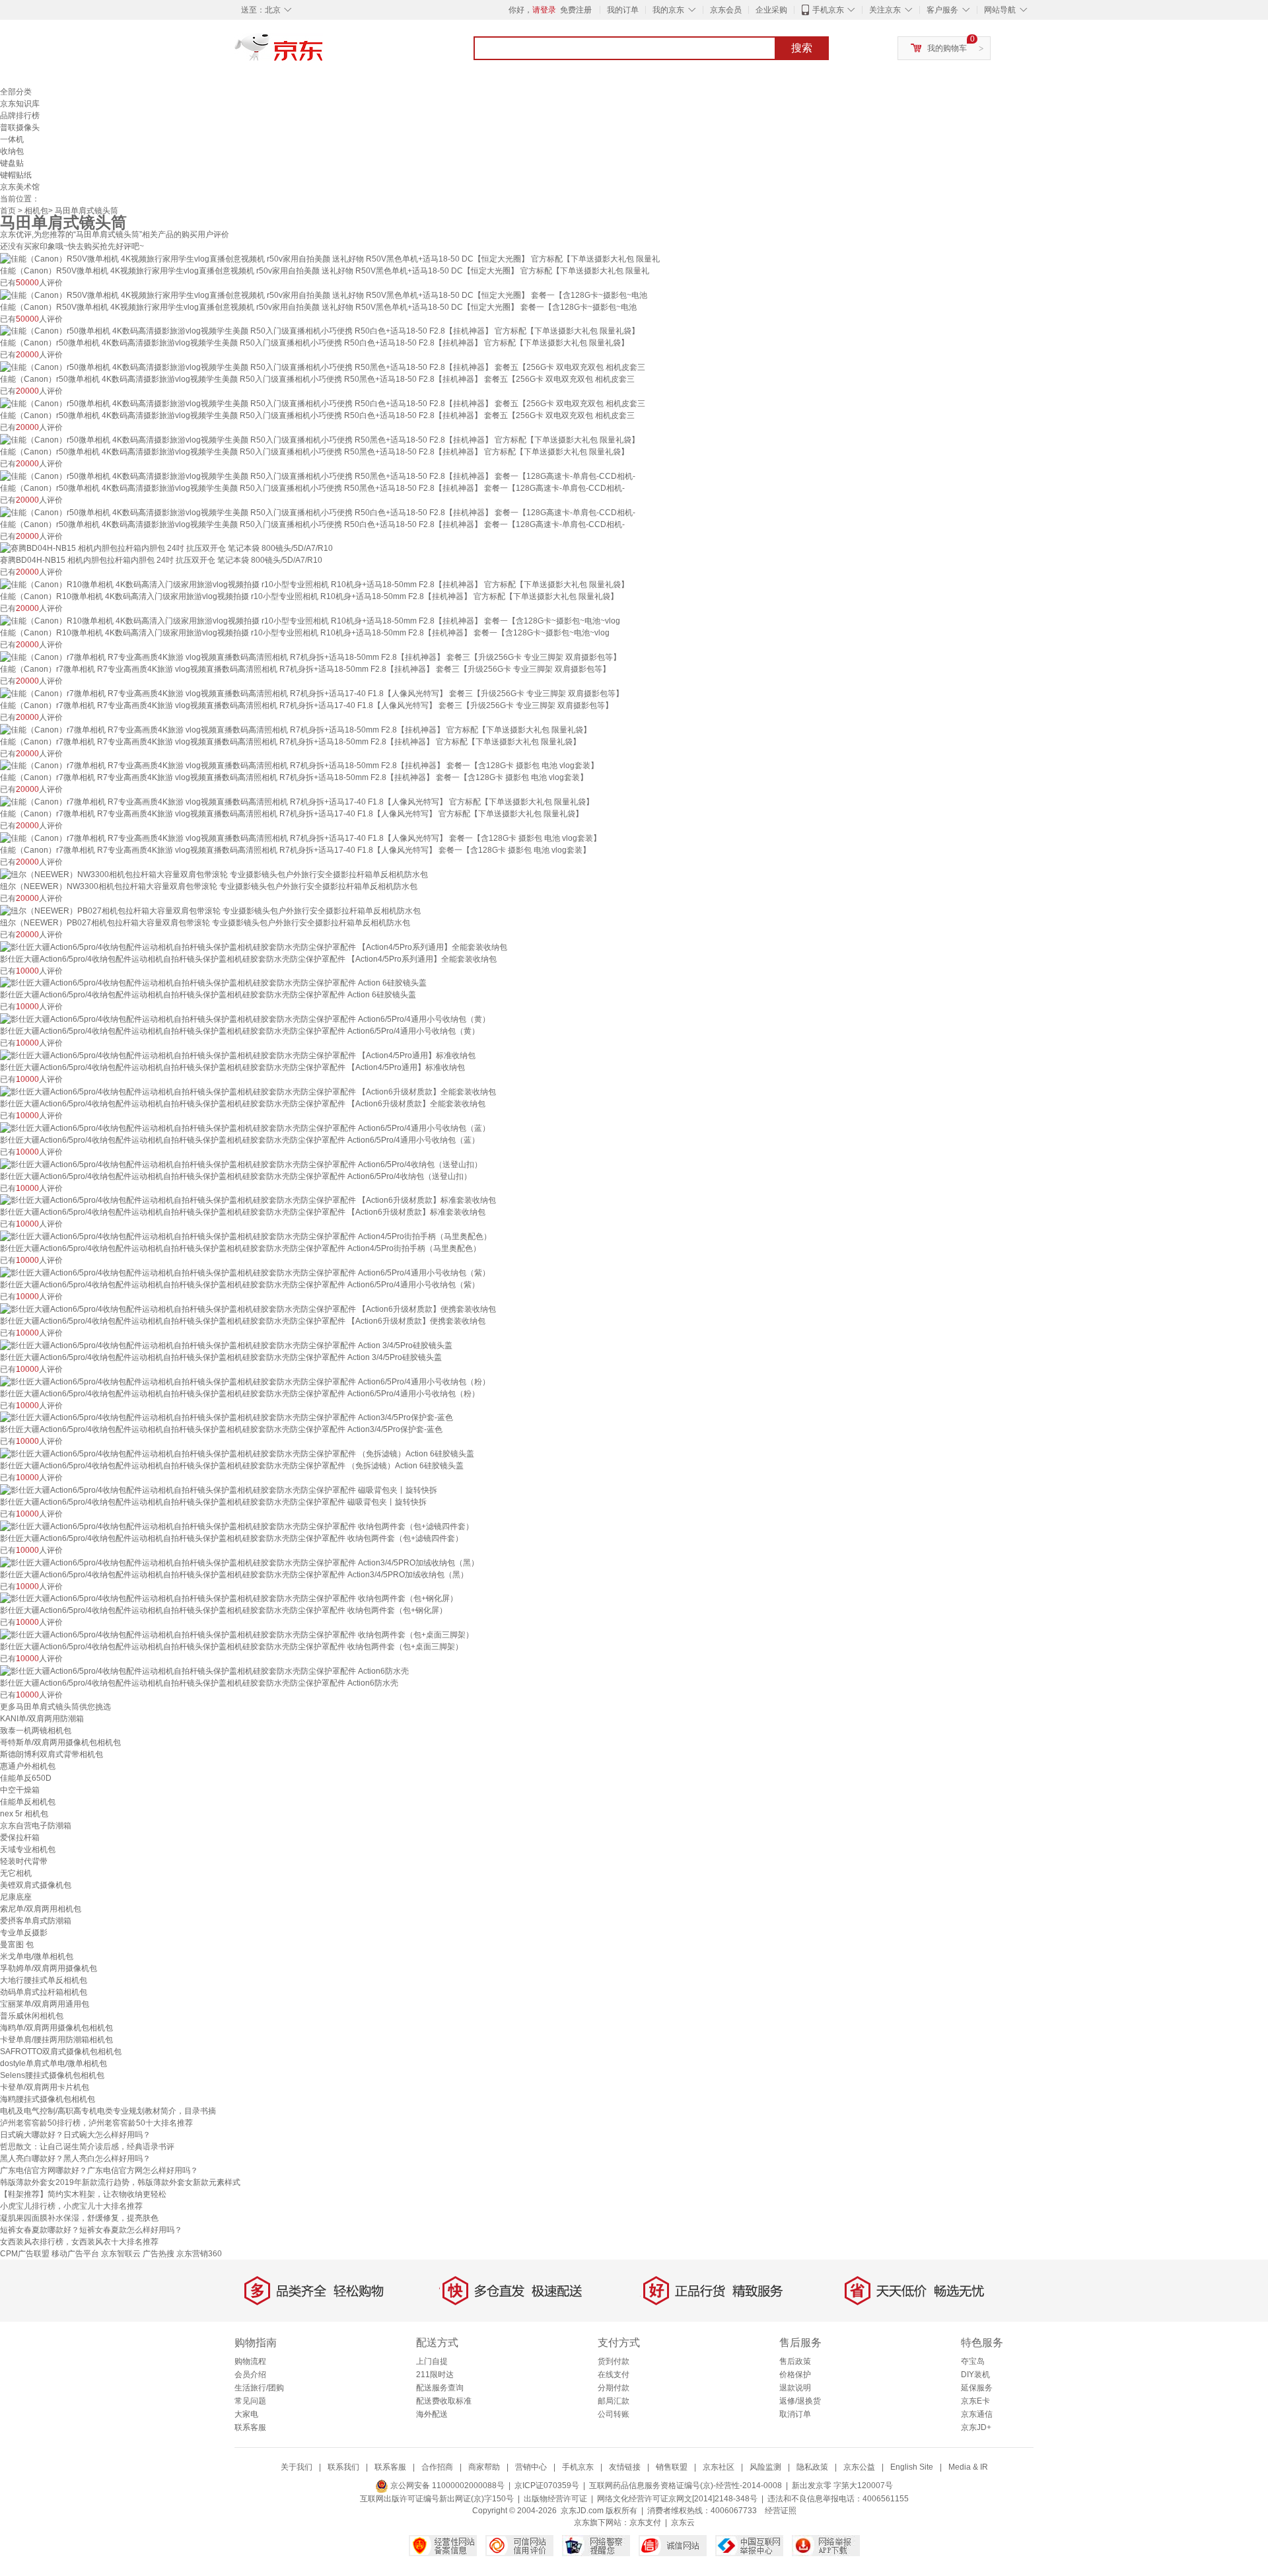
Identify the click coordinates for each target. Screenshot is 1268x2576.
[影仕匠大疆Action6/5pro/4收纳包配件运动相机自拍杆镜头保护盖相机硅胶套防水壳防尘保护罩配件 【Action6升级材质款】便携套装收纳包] (248, 1308)
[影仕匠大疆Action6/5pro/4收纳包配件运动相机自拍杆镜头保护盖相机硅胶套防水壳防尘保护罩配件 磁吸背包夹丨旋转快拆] (219, 1489)
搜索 (802, 48)
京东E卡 (975, 2401)
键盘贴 (12, 163)
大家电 (246, 2414)
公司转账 (614, 2414)
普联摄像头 (20, 127)
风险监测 (765, 2467)
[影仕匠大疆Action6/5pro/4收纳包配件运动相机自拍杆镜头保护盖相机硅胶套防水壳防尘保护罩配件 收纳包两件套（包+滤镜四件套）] (237, 1526)
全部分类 (16, 92)
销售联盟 (672, 2467)
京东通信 (977, 2414)
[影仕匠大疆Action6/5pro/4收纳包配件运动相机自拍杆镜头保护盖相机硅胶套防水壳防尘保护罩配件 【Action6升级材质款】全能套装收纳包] (248, 1091)
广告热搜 (158, 2254)
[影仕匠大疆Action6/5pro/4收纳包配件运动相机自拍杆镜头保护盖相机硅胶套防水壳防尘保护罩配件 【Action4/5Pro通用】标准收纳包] (238, 1055)
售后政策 (795, 2361)
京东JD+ (976, 2427)
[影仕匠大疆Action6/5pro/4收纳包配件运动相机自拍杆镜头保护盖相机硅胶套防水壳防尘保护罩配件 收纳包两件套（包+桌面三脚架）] (237, 1634)
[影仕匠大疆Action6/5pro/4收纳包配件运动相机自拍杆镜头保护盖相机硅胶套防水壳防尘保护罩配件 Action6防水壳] (204, 1670)
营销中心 (531, 2467)
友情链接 (625, 2467)
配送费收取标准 (444, 2401)
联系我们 (343, 2467)
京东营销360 (199, 2254)
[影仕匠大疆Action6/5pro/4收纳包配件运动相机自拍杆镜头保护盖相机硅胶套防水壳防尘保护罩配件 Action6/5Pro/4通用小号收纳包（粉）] (245, 1381)
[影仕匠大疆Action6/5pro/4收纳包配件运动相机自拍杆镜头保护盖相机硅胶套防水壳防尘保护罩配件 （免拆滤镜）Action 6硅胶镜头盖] (237, 1453)
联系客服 (250, 2427)
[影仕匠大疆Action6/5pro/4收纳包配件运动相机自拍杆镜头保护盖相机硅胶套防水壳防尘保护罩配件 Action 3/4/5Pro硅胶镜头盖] (226, 1345)
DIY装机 (975, 2375)
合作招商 (437, 2467)
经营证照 (781, 2511)
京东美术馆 (20, 187)
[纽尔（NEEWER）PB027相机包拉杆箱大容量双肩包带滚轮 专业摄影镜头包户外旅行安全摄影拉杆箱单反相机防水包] (210, 910)
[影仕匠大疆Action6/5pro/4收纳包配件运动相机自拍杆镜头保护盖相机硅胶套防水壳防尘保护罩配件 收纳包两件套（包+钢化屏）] (229, 1598)
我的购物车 (947, 48)
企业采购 (771, 10)
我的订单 (623, 10)
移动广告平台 (75, 2254)
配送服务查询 (440, 2388)
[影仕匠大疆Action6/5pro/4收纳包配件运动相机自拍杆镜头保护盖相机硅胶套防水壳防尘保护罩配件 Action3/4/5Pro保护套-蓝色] (227, 1417)
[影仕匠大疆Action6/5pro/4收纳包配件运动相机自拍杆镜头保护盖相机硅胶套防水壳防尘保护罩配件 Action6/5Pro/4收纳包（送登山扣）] (241, 1164)
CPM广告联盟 (25, 2254)
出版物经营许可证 (555, 2499)
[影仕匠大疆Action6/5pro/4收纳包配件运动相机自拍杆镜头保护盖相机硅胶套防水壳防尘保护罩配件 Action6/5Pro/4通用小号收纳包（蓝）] (245, 1127)
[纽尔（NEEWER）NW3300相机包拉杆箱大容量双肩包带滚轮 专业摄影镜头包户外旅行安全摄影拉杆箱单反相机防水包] (214, 874)
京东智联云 (121, 2254)
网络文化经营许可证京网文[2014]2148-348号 (677, 2499)
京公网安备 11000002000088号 (446, 2486)
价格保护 (795, 2375)
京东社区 (719, 2467)
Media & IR (968, 2467)
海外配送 (432, 2414)
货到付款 (614, 2361)
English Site (912, 2467)
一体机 (12, 139)
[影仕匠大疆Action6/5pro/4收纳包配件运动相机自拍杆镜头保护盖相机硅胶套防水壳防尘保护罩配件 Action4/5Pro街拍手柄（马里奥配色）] (246, 1236)
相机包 (36, 211)
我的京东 (668, 10)
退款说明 (795, 2388)
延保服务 (977, 2388)
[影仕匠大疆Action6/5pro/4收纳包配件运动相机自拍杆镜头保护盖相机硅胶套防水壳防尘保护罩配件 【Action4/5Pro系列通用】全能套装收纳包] (254, 947)
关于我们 (297, 2467)
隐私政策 (812, 2467)
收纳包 (12, 151)
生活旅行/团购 (259, 2388)
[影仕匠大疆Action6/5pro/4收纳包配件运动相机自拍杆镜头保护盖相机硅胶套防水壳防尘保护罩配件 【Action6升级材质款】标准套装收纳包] (248, 1200)
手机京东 (828, 10)
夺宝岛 (973, 2361)
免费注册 (576, 10)
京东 (324, 53)
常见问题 (250, 2401)
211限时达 (435, 2375)
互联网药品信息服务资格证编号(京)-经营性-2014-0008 (686, 2486)
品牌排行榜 (20, 116)
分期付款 (614, 2388)
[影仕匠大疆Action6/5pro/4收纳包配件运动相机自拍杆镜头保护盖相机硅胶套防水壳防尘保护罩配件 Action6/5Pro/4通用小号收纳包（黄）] (245, 1019)
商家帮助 (484, 2467)
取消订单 (795, 2414)
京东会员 (726, 10)
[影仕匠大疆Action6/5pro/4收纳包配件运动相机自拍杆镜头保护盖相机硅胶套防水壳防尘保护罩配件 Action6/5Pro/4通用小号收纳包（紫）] (245, 1272)
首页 (8, 211)
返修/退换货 (800, 2401)
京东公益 (859, 2467)
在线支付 (614, 2375)
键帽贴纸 (16, 175)
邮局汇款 (614, 2401)
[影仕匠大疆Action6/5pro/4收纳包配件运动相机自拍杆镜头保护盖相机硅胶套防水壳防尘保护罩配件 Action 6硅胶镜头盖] (213, 983)
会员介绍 (250, 2375)
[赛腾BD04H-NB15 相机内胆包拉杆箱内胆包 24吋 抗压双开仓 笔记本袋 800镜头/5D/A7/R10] (166, 548)
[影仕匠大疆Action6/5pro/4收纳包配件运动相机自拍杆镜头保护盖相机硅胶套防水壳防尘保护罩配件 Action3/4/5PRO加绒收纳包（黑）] (239, 1562)
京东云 (683, 2522)
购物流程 (250, 2361)
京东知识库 (20, 104)
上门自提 (432, 2361)
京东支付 (645, 2522)
